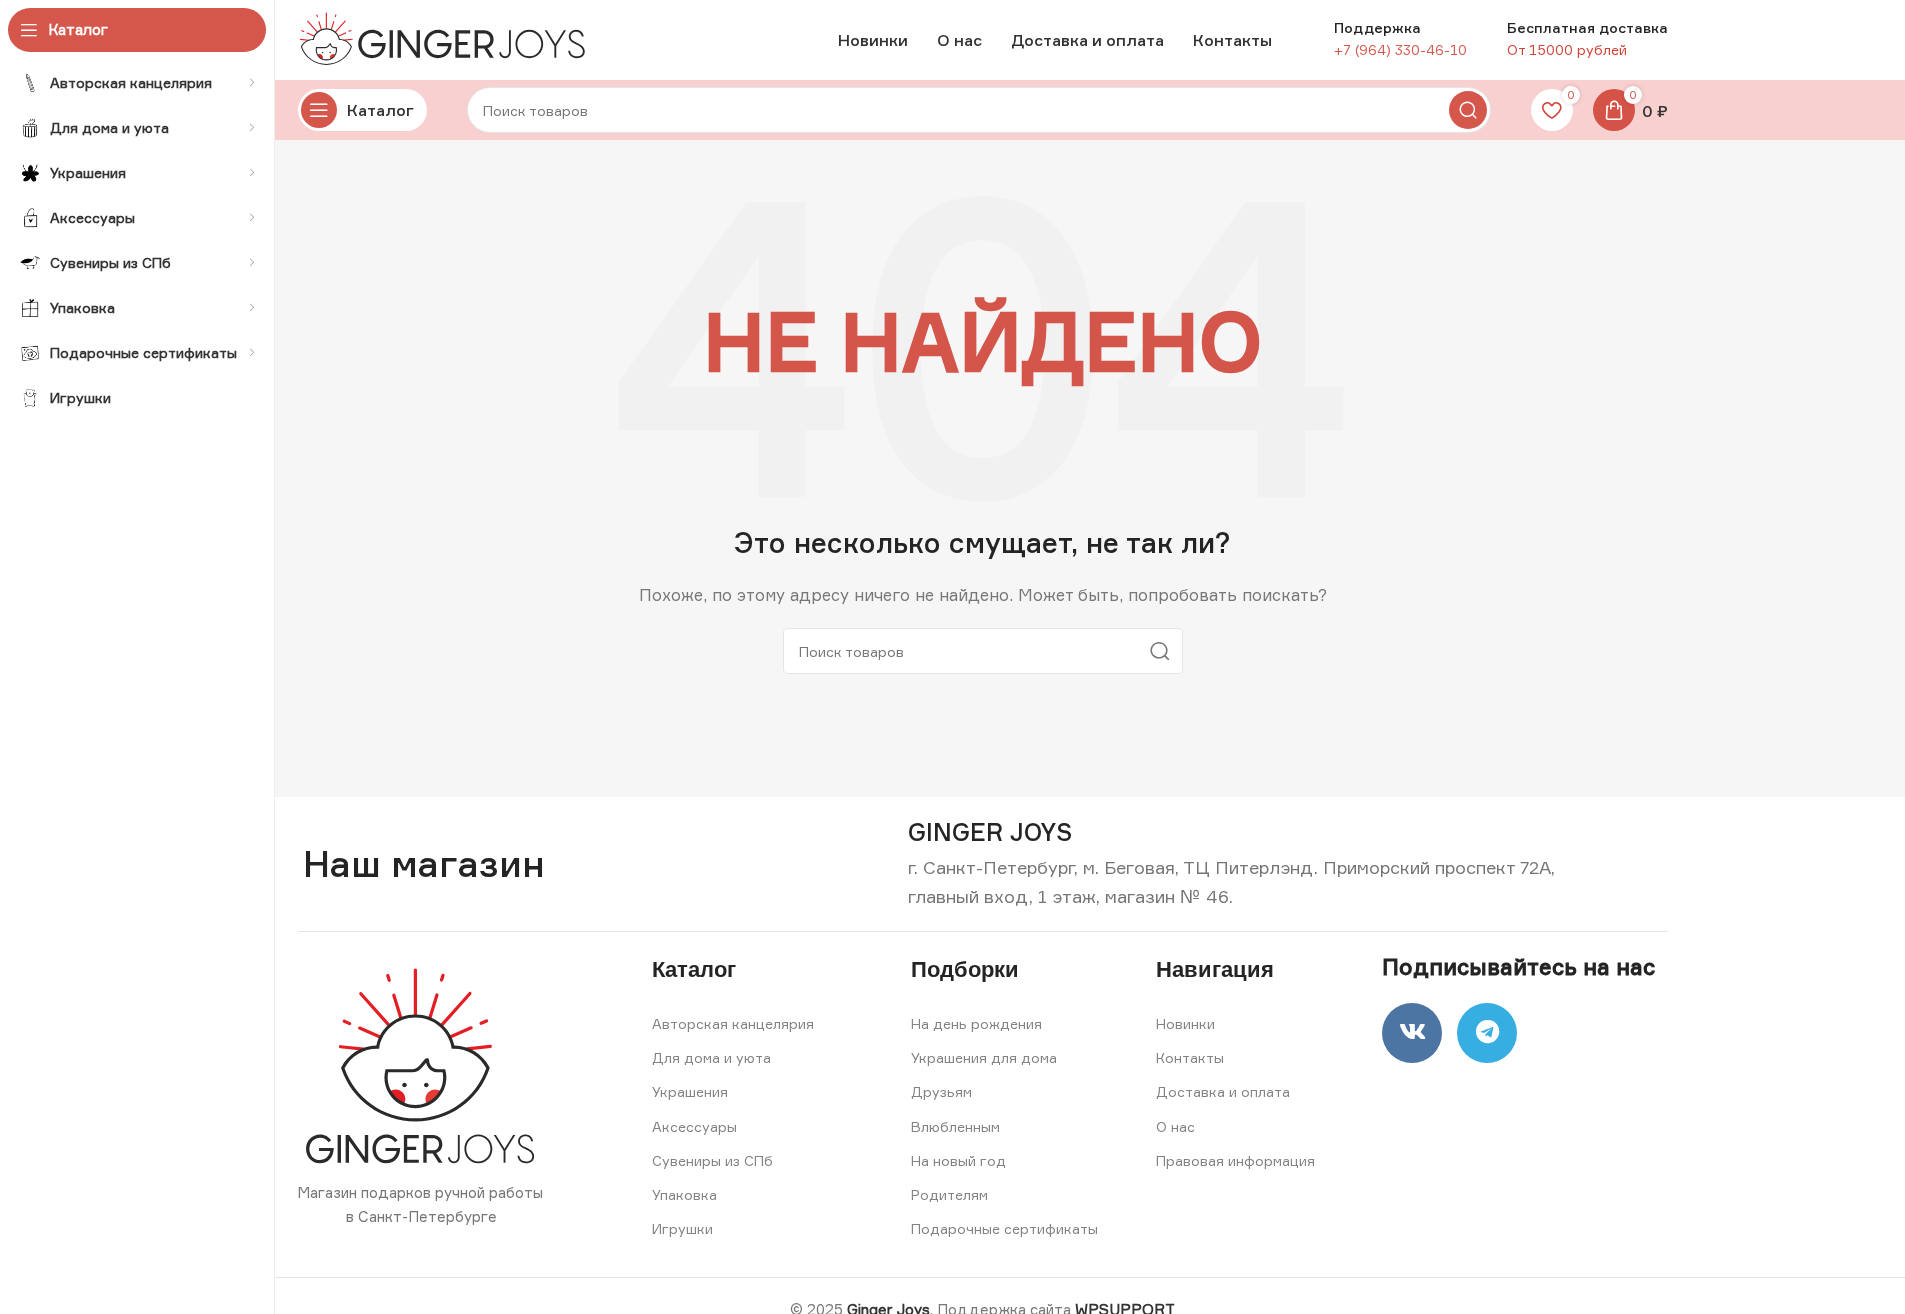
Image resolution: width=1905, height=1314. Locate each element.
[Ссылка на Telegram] (1487, 1033)
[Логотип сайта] (448, 38)
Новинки (1185, 1023)
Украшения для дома (984, 1057)
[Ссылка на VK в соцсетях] (1412, 1033)
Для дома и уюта (711, 1057)
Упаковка (684, 1194)
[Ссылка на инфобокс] (990, 832)
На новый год (958, 1160)
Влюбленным (955, 1126)
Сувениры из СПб (712, 1160)
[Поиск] (1468, 110)
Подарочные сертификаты (1004, 1228)
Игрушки (682, 1228)
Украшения (690, 1091)
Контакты (1190, 1057)
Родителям (949, 1194)
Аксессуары (694, 1126)
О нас (1175, 1126)
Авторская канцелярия (733, 1023)
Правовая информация (1235, 1160)
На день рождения (976, 1023)
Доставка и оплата (1223, 1091)
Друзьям (941, 1091)
